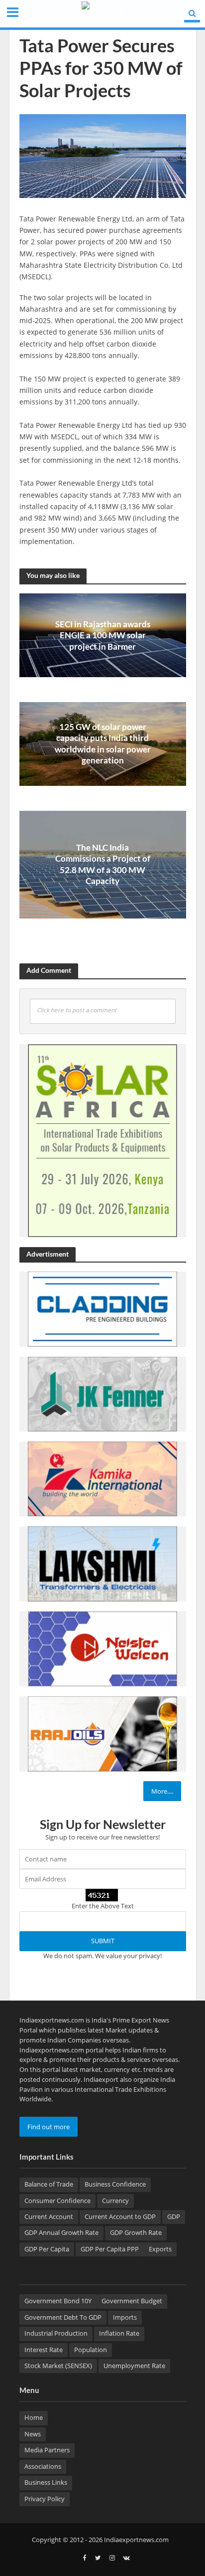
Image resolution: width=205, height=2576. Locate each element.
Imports (125, 2317)
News (33, 2434)
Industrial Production (56, 2333)
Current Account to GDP (120, 2217)
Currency (115, 2201)
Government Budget (132, 2301)
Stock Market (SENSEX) (58, 2366)
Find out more (49, 2127)
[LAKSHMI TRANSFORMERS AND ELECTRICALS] (102, 1563)
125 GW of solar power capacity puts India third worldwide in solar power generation (103, 743)
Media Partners (47, 2450)
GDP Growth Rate (136, 2233)
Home (34, 2418)
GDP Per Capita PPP (110, 2249)
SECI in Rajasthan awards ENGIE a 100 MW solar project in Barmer (103, 635)
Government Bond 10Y (58, 2301)
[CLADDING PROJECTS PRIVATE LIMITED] (102, 1308)
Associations (43, 2467)
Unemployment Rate (134, 2366)
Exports (160, 2249)
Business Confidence (115, 2184)
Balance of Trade (49, 2184)
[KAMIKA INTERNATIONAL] (102, 1478)
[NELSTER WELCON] (102, 1649)
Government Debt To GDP (63, 2317)
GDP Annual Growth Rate (61, 2233)
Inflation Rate (119, 2333)
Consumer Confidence (57, 2201)
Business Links (46, 2483)
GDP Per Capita (47, 2249)
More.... (162, 1791)
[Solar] (102, 1140)
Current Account (49, 2217)
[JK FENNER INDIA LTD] (102, 1394)
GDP (174, 2217)
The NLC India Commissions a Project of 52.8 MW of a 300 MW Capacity (103, 864)
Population (91, 2350)
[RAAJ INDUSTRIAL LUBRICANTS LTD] (102, 1733)
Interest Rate (44, 2350)
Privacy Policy (45, 2499)
